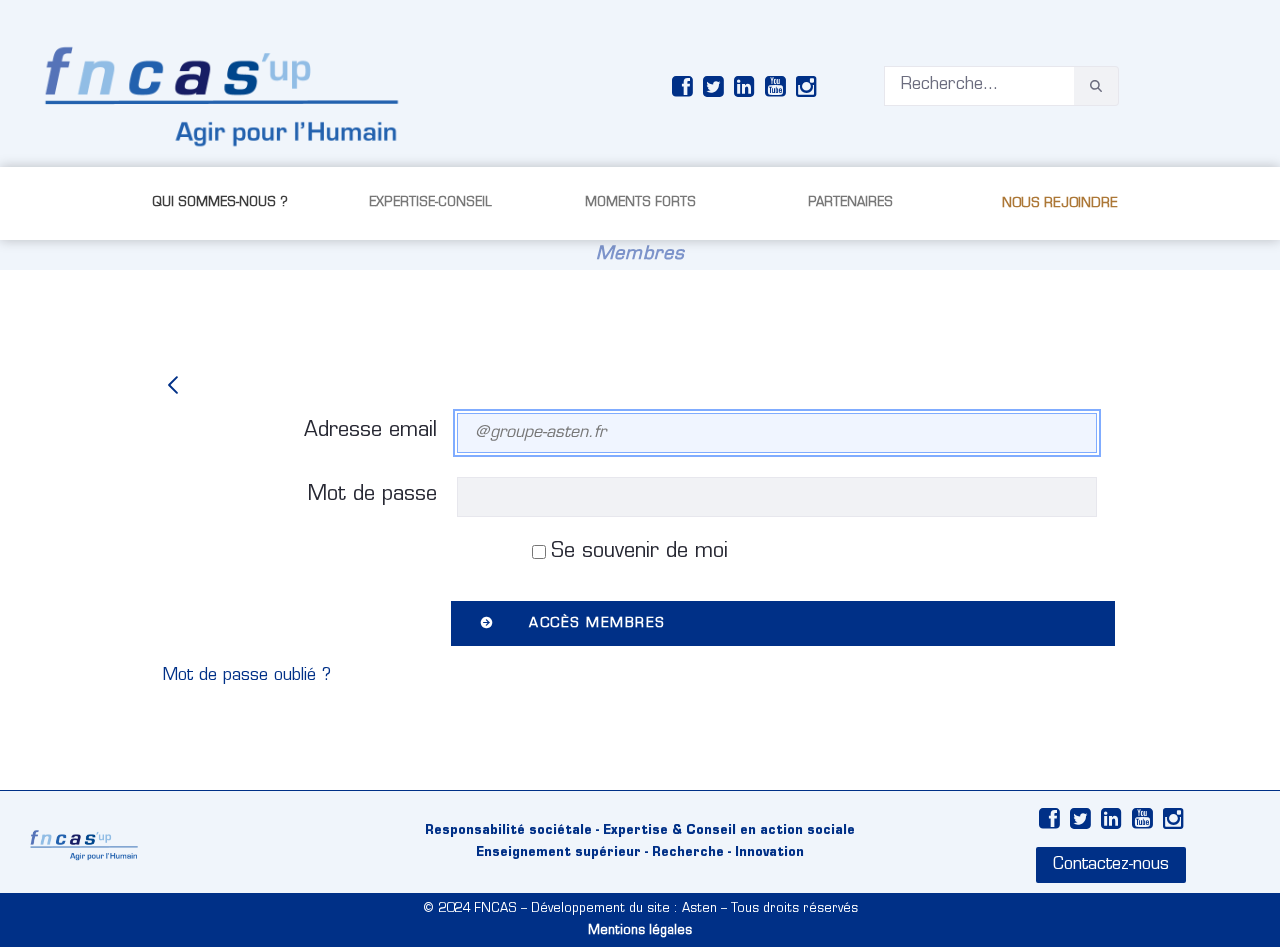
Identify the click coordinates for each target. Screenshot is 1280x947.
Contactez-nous (1111, 865)
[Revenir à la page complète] (173, 388)
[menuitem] (220, 203)
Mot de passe (372, 495)
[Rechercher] (1096, 86)
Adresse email (370, 431)
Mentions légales (640, 931)
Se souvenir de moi (639, 552)
